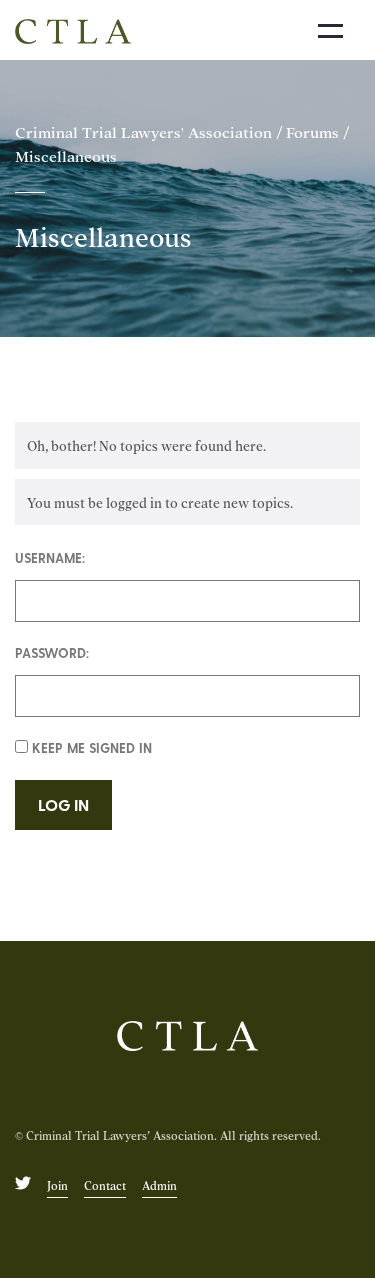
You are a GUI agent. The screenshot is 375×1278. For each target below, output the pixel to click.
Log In (63, 804)
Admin (159, 1185)
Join (57, 1185)
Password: (52, 652)
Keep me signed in (92, 747)
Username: (50, 557)
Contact (105, 1185)
